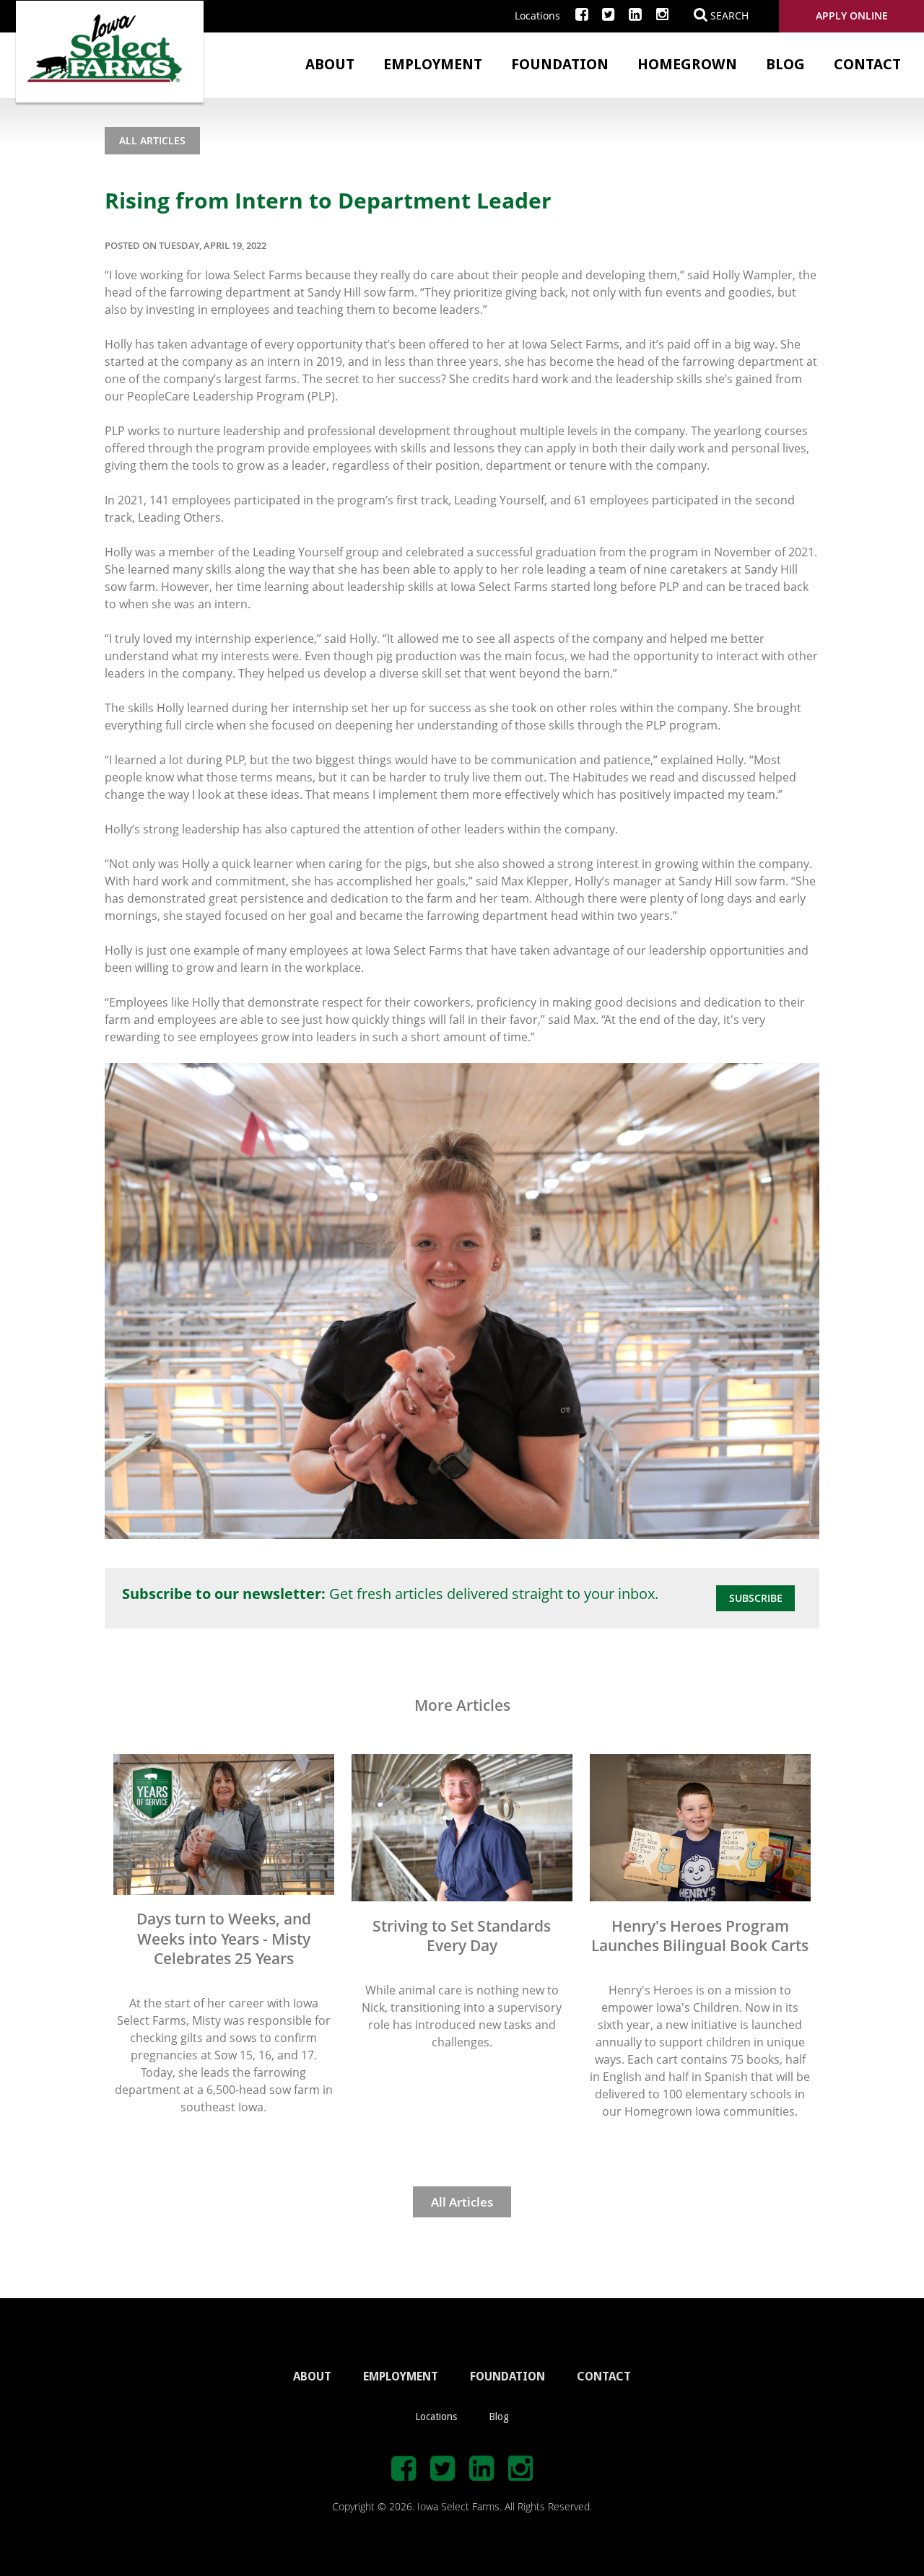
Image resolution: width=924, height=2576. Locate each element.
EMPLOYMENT (401, 2376)
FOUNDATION (507, 2376)
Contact (867, 64)
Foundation (560, 64)
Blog (785, 64)
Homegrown (687, 64)
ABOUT (312, 2376)
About (330, 64)
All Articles (152, 140)
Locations (537, 16)
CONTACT (604, 2376)
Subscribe (756, 1598)
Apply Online (852, 16)
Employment (433, 64)
